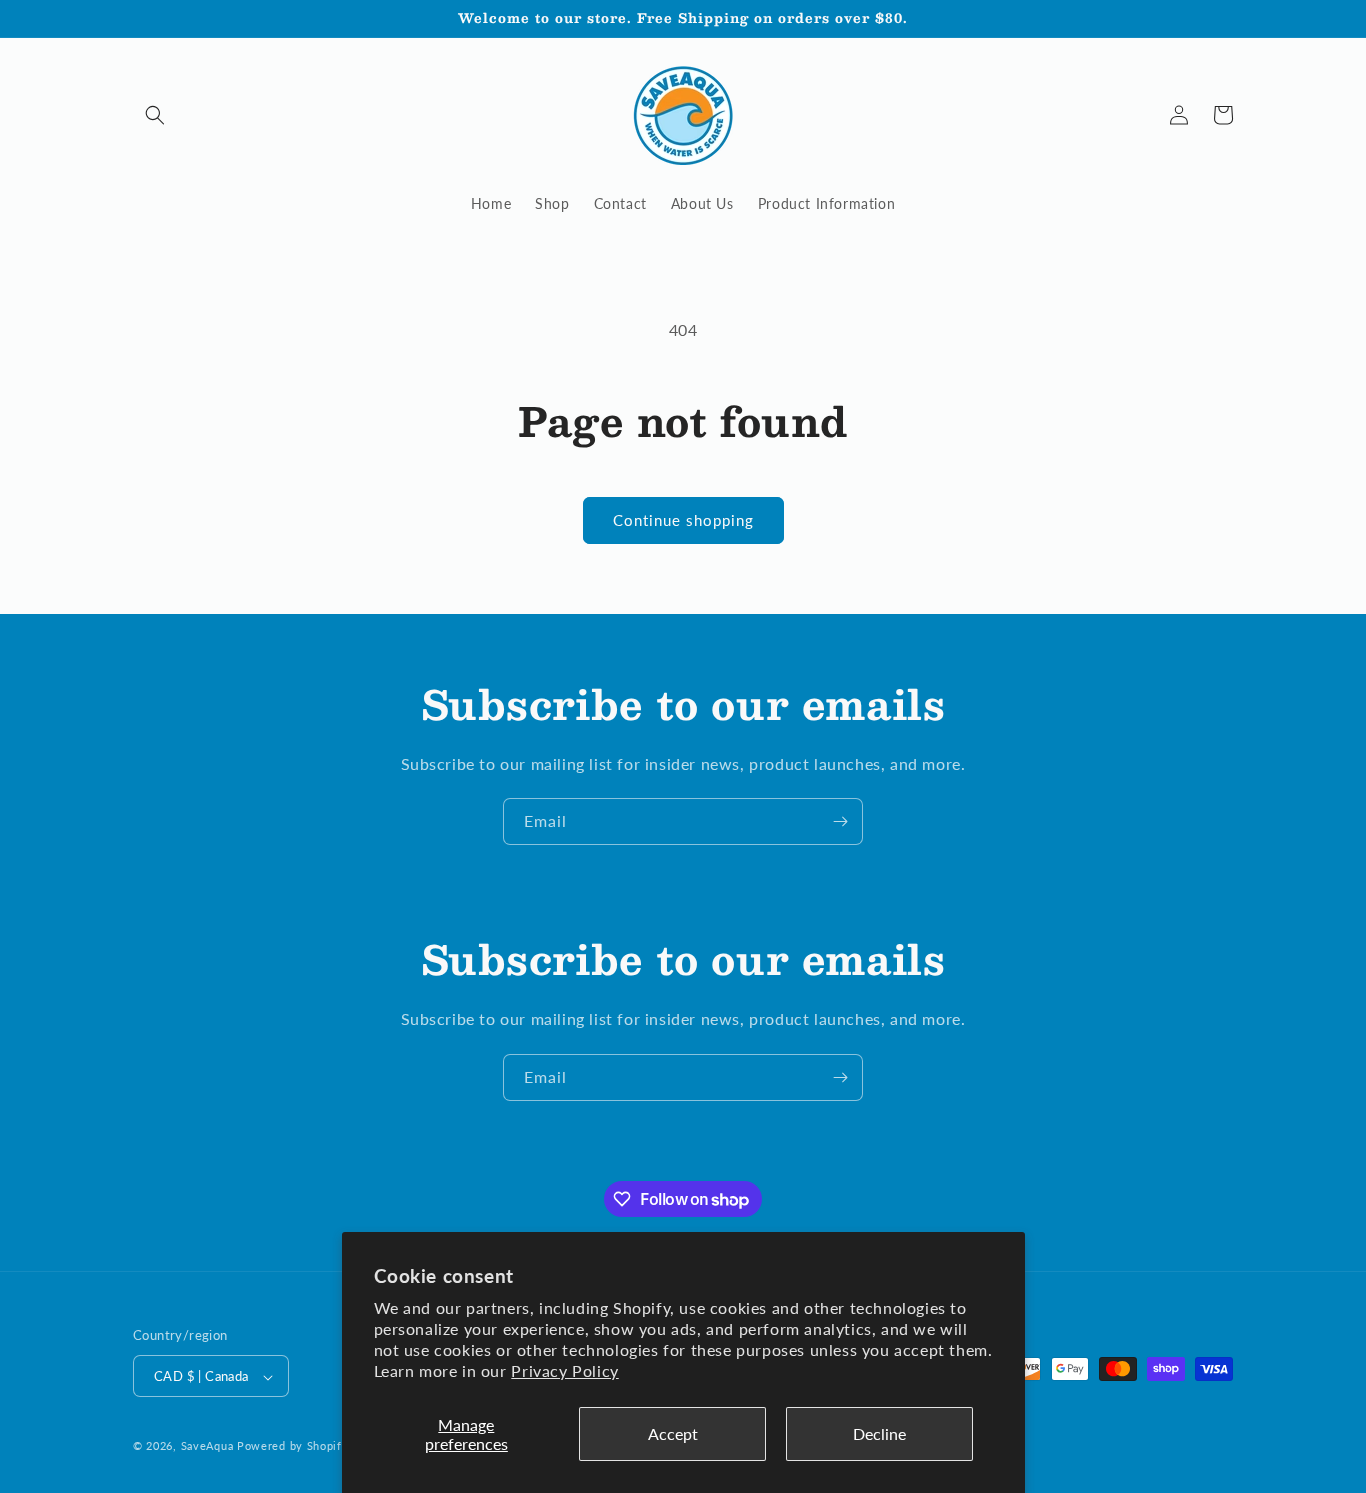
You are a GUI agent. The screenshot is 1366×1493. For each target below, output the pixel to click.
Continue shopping (683, 520)
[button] (155, 115)
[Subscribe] (840, 821)
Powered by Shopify (293, 1446)
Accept (673, 1433)
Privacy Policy (564, 1370)
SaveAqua (207, 1446)
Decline (879, 1433)
